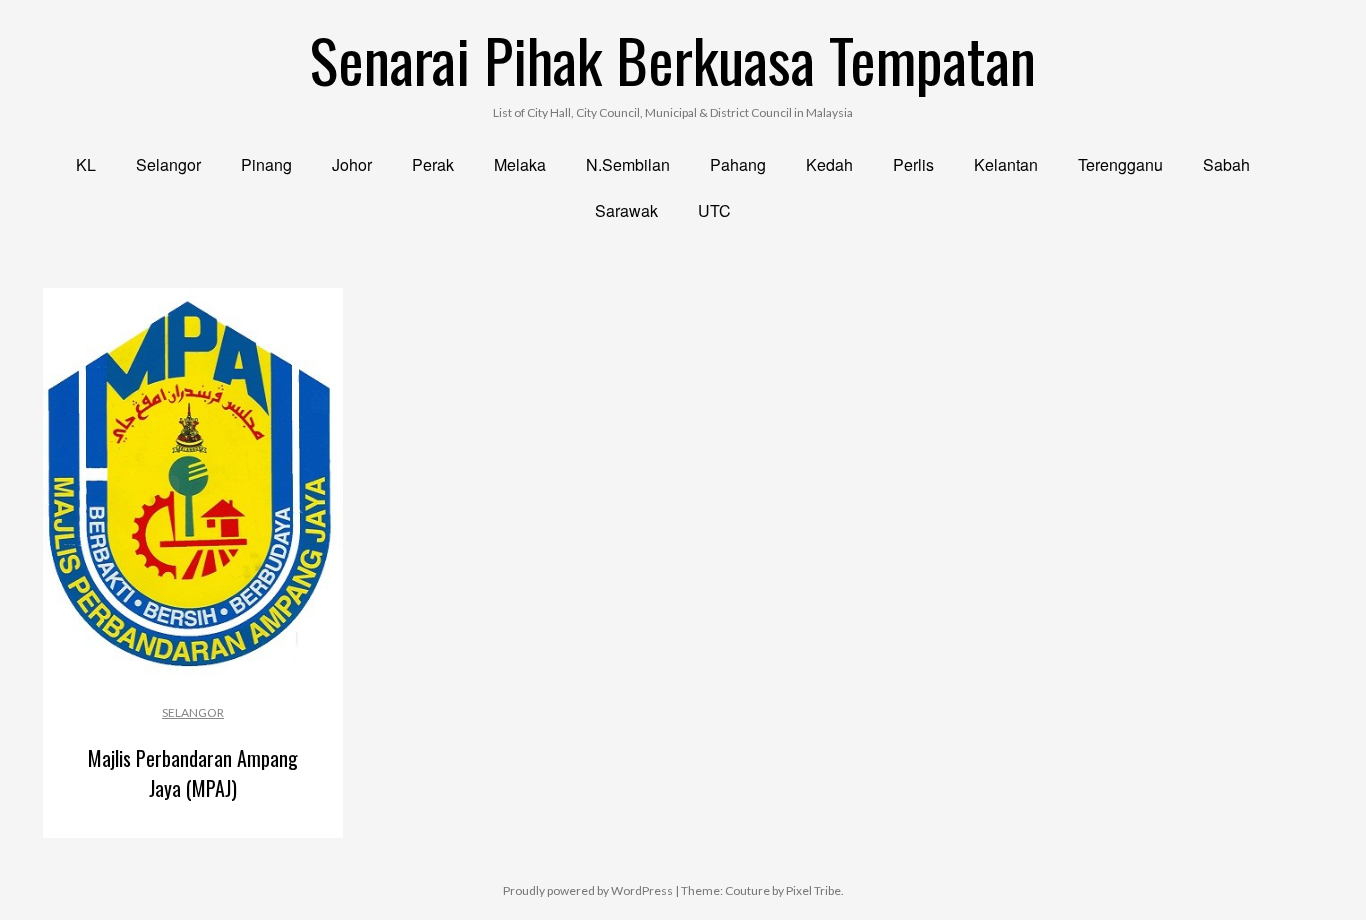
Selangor (193, 712)
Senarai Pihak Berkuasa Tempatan (673, 58)
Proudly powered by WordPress (588, 890)
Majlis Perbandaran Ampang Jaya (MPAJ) (193, 773)
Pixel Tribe (813, 890)
